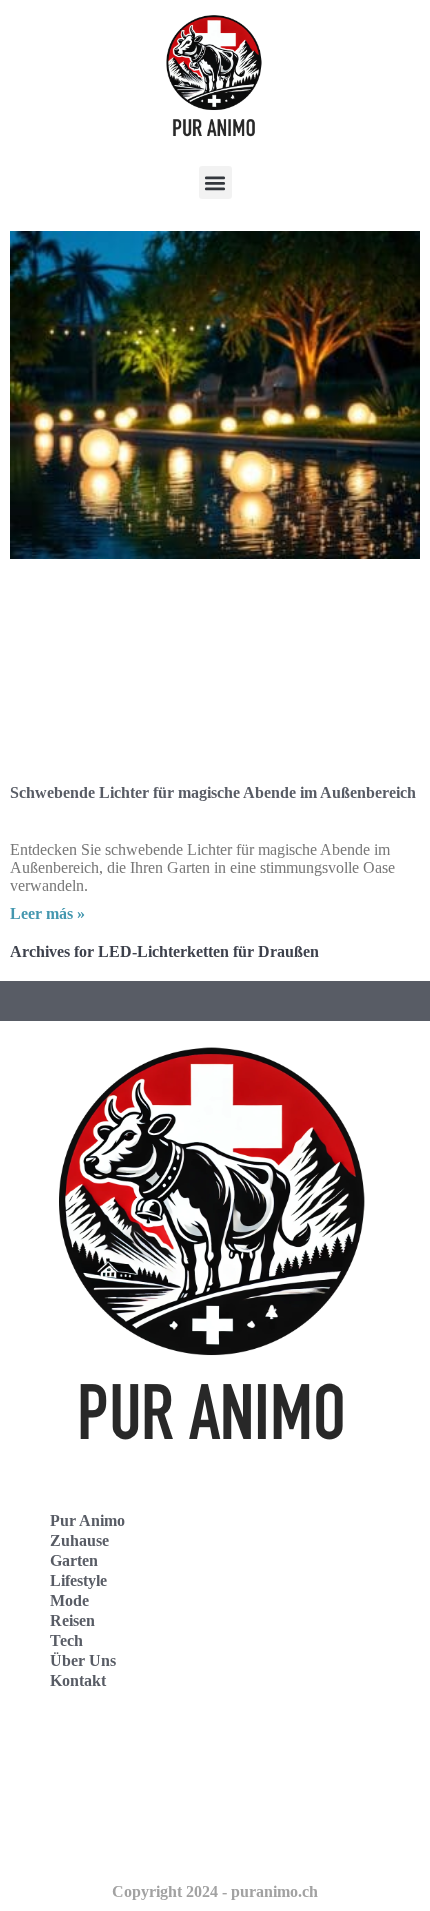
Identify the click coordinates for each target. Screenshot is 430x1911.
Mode (69, 1600)
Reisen (72, 1620)
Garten (74, 1560)
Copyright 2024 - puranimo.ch (215, 1891)
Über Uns (83, 1660)
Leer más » (47, 913)
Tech (66, 1640)
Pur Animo (87, 1520)
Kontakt (78, 1680)
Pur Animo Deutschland (112, 1752)
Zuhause (79, 1540)
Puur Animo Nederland (110, 1840)
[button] (215, 182)
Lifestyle (78, 1580)
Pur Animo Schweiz (97, 1796)
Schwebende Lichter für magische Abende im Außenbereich (213, 792)
